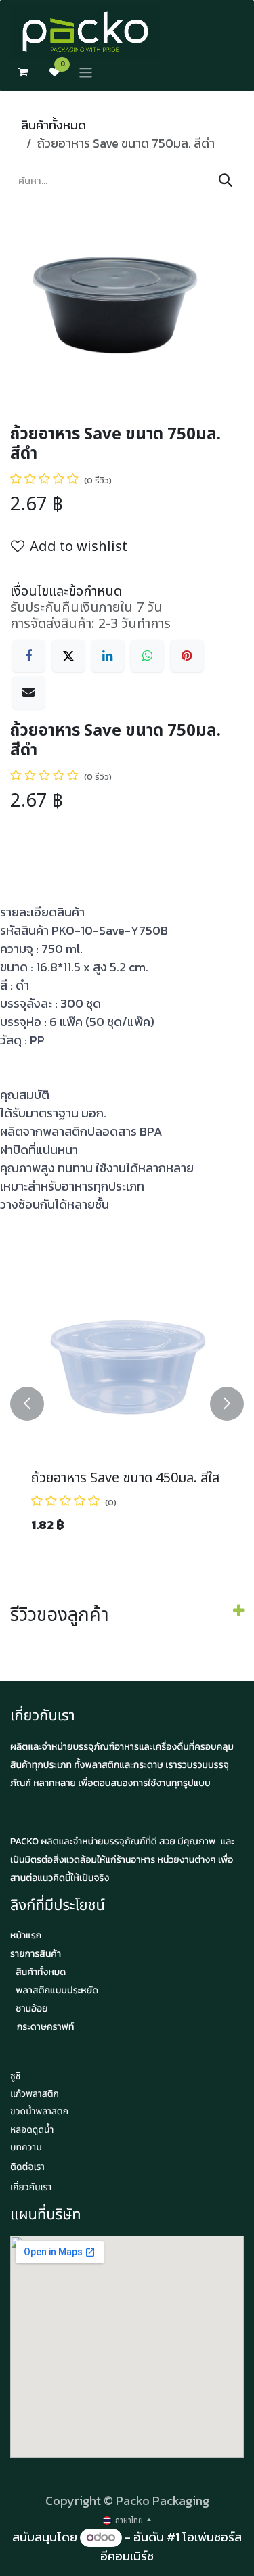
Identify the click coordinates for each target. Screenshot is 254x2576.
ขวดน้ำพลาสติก (39, 2112)
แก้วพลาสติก (35, 2094)
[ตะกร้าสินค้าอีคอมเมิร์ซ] (23, 72)
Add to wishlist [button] (79, 547)
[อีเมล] (28, 692)
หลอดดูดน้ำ (32, 2130)
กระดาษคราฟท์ (46, 2027)
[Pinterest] (187, 656)
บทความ (26, 2148)
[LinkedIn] (108, 656)
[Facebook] (28, 656)
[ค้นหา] (226, 181)
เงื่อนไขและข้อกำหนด (66, 592)
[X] (68, 656)
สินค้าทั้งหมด (54, 125)
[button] (27, 1403)
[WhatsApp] (147, 656)
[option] (127, 1403)
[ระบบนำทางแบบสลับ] (86, 73)
